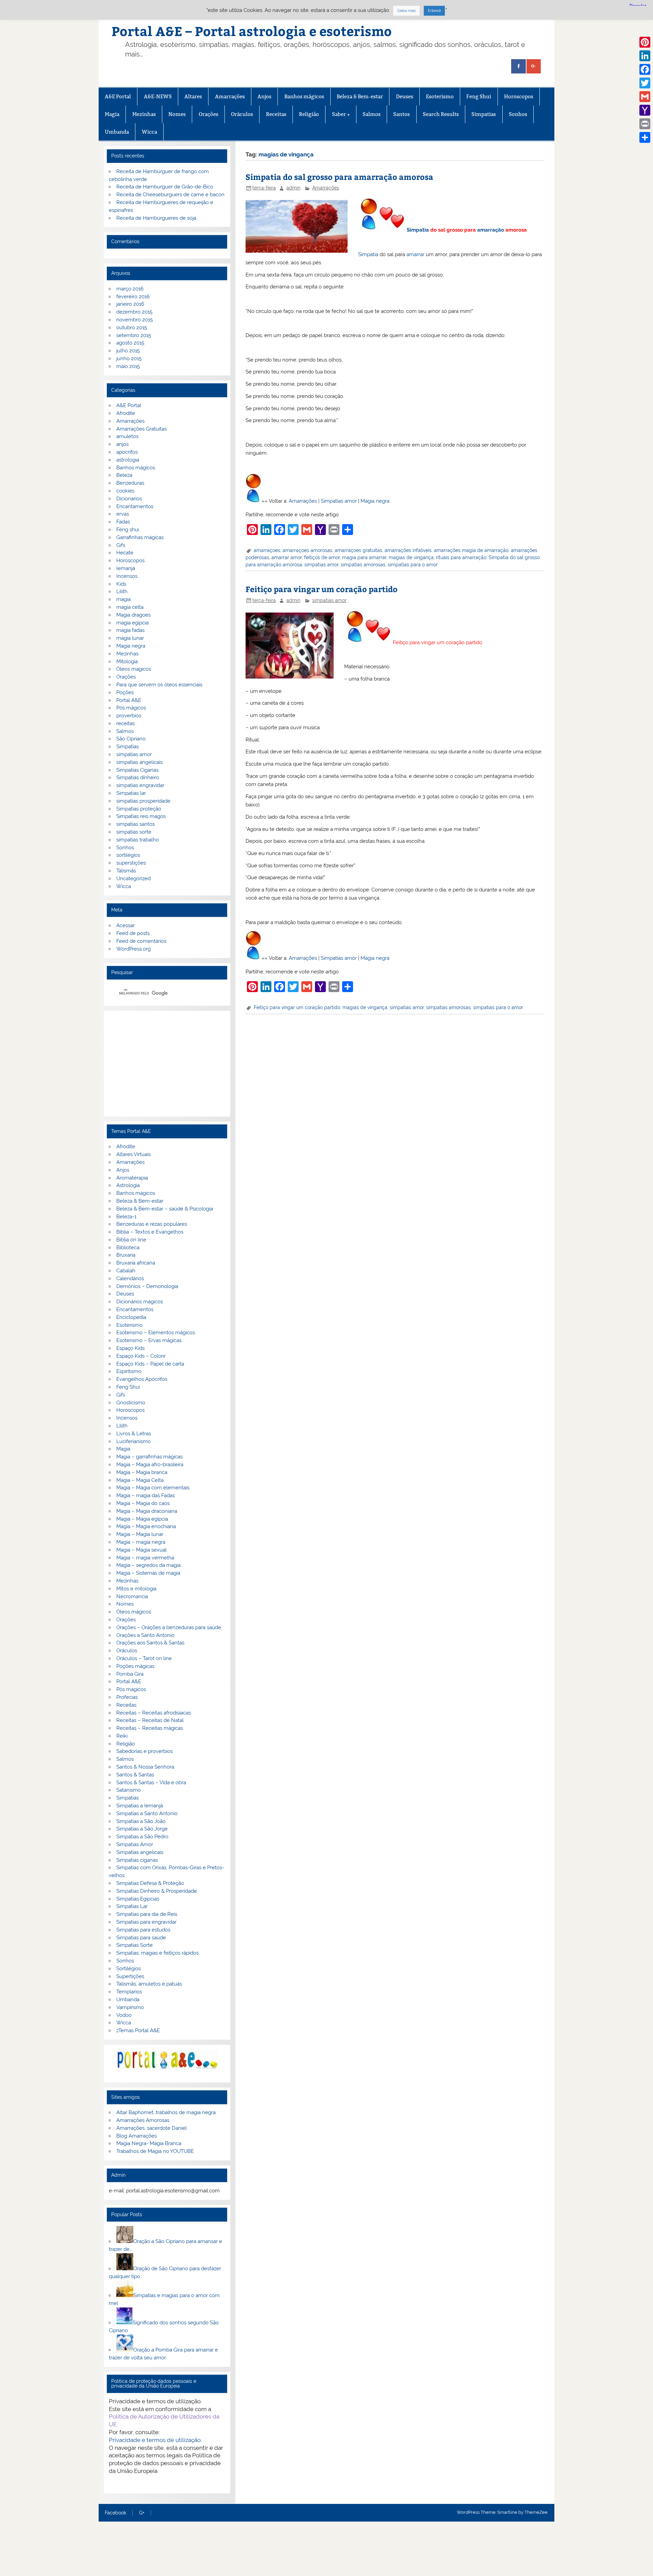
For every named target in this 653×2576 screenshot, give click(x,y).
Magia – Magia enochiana (146, 1526)
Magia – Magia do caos (143, 1503)
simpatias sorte (134, 832)
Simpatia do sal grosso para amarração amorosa (339, 177)
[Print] (645, 124)
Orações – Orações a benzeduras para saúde (169, 1627)
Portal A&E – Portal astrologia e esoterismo (252, 31)
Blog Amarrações (137, 2136)
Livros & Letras (134, 1434)
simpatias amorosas (363, 565)
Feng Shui (479, 96)
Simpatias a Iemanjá (140, 1806)
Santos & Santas (135, 1775)
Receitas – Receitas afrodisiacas (154, 1713)
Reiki (122, 1736)
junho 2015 (129, 358)
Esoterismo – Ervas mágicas (149, 1340)
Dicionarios (129, 499)
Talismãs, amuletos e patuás (149, 1984)
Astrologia (128, 1185)
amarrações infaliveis (408, 550)
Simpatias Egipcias (138, 1899)
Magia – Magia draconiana (147, 1511)
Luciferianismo (133, 1441)
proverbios (129, 716)
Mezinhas (144, 114)
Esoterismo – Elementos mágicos (156, 1333)
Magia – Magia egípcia (142, 1519)
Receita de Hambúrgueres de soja (156, 218)
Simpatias (484, 114)
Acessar (125, 925)
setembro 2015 (134, 335)
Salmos (372, 114)
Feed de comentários (141, 941)
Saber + (341, 114)
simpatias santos (136, 824)
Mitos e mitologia (136, 1589)
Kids (121, 584)
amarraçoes (267, 550)
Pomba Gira (130, 1674)
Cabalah (126, 1271)
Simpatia (418, 230)
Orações (208, 114)
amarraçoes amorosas (307, 550)
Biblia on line (131, 1240)
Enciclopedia (131, 1317)
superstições (131, 863)
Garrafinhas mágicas (140, 537)
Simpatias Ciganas (137, 770)
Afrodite (126, 413)
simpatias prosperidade (143, 801)
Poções (125, 692)
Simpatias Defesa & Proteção (150, 1883)
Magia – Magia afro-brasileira (150, 1465)
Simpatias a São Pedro (142, 1837)
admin (293, 188)
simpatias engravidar (140, 785)
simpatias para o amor (413, 565)
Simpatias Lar (132, 1906)
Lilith (122, 591)
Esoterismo (440, 96)
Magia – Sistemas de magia (148, 1573)
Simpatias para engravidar (146, 1922)
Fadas (123, 522)
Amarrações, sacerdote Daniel (152, 2128)
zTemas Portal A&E (138, 2030)
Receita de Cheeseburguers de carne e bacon (170, 195)
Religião (309, 114)
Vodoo (124, 2015)
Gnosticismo (131, 1403)
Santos (401, 114)
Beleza (124, 475)
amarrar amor (287, 557)
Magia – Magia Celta (140, 1480)
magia (123, 599)
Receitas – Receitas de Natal (150, 1720)
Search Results (441, 114)
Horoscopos (519, 96)
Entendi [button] (434, 11)
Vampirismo (130, 2007)
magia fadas (130, 630)
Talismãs (126, 871)
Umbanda (117, 132)
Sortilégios (129, 1969)
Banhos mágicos (304, 96)
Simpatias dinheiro (138, 777)
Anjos (264, 96)
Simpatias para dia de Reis (147, 1914)
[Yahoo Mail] (645, 110)
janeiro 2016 (130, 304)
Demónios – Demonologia (147, 1286)
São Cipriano (131, 739)
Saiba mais (406, 11)
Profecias (127, 1697)
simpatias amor (321, 565)
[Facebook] (645, 69)
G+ (142, 2513)
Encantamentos (135, 506)
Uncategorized (133, 879)
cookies (125, 491)
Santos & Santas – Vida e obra (151, 1783)
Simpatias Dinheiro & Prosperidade (157, 1891)
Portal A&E (129, 700)
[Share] (645, 137)
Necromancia (132, 1596)
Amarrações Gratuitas (141, 429)
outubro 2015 (132, 328)
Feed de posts (133, 933)
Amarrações (230, 96)
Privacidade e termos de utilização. (155, 2440)
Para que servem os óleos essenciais (159, 685)
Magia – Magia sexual (141, 1550)
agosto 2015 (130, 343)
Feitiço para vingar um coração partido (322, 589)
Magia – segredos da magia (148, 1565)
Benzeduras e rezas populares (152, 1224)
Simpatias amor (339, 501)
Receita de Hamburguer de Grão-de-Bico (165, 187)
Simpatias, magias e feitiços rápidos (157, 1953)
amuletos (127, 436)
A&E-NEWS (158, 96)
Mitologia (127, 662)
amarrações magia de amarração (471, 550)
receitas (125, 723)
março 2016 (130, 289)
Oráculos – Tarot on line (144, 1658)
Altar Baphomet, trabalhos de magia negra (166, 2112)
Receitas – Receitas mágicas (150, 1728)
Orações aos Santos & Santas (150, 1643)
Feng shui (128, 530)
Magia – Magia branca (142, 1472)
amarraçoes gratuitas (358, 550)
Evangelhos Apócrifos (142, 1379)
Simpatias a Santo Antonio (147, 1813)
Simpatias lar (131, 793)
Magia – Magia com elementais (153, 1488)
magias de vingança (411, 557)
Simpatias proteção (139, 809)
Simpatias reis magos (141, 816)
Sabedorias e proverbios (145, 1751)
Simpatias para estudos (143, 1930)
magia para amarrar (364, 557)
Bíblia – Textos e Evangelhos (150, 1232)
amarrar (415, 254)
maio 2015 (128, 366)
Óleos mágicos (134, 1612)
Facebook (115, 2513)
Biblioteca (128, 1248)
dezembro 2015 (134, 312)
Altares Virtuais (133, 1154)
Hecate (125, 553)
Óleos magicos (134, 669)
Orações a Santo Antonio (145, 1635)
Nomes (177, 114)
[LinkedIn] (645, 56)
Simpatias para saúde (141, 1938)
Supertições (130, 1976)
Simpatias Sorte (135, 1945)
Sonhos (518, 114)
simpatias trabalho (138, 840)
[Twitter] (645, 83)
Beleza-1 (126, 1217)
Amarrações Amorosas (143, 2120)
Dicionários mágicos (140, 1302)
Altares (193, 96)
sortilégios (128, 855)
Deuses (405, 96)
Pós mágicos (131, 708)
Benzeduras (130, 483)
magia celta (130, 607)
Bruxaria (126, 1255)
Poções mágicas (135, 1666)
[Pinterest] (645, 42)
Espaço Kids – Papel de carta (150, 1364)
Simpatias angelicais (140, 1852)
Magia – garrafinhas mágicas (149, 1457)
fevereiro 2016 (133, 297)
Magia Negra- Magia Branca (149, 2143)
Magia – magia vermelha (145, 1558)
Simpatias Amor (135, 1844)
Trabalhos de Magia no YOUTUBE (155, 2151)
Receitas (276, 114)
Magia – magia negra (141, 1542)
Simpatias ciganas (137, 1860)
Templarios (129, 1992)
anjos (122, 444)
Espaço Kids (130, 1348)
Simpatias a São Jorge (142, 1829)
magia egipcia (132, 623)
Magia (112, 114)
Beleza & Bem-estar (360, 96)
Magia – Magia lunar (140, 1534)
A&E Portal (118, 96)
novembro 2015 (135, 320)
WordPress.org (133, 949)
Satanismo (129, 1790)
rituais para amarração (461, 557)
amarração (491, 230)
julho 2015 (128, 351)
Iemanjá (126, 568)
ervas (123, 514)
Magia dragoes (133, 615)
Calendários (130, 1278)
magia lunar (130, 638)
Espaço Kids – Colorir (141, 1356)
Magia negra (375, 501)
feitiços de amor (322, 557)
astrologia (128, 460)
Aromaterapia (132, 1178)
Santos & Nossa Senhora (145, 1767)
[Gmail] (645, 97)
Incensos (127, 576)
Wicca (149, 132)
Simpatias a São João (141, 1821)
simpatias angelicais (139, 762)
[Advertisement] (167, 1064)
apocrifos (127, 452)
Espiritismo (129, 1371)
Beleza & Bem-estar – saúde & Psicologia (165, 1209)
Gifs (121, 545)
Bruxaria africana (136, 1263)
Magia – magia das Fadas (146, 1495)
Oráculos (242, 114)
